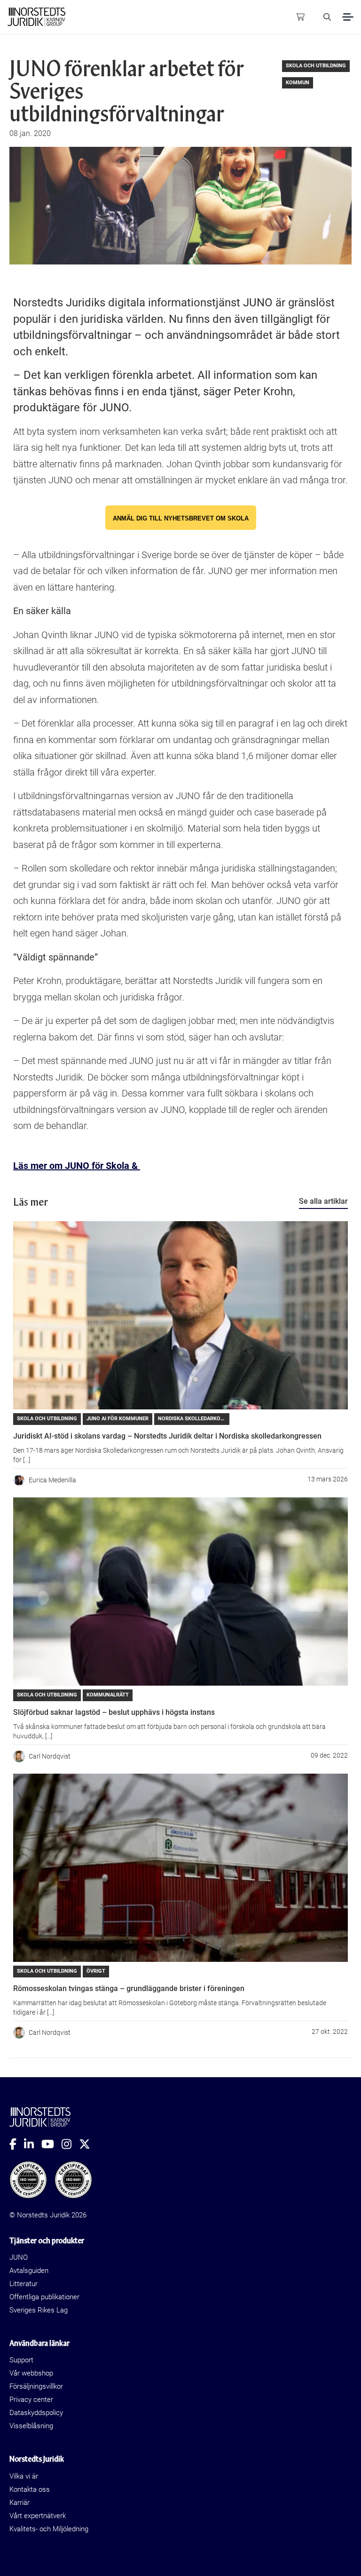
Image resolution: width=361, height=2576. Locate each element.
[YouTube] (51, 2144)
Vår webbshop (31, 2373)
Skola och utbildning (316, 66)
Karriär (20, 2503)
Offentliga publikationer (44, 2297)
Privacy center (31, 2400)
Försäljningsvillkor (36, 2386)
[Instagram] (70, 2144)
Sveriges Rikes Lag (39, 2310)
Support (21, 2360)
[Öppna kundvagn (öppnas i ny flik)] (300, 17)
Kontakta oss (30, 2489)
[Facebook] (17, 2144)
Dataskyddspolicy (36, 2413)
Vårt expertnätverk (38, 2516)
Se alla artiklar (323, 1201)
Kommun (298, 83)
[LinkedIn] (33, 2144)
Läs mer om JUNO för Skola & (77, 1166)
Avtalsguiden (29, 2271)
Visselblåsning (31, 2426)
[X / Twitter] (88, 2144)
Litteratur (24, 2284)
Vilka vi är (24, 2476)
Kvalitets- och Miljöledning (49, 2529)
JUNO (19, 2257)
